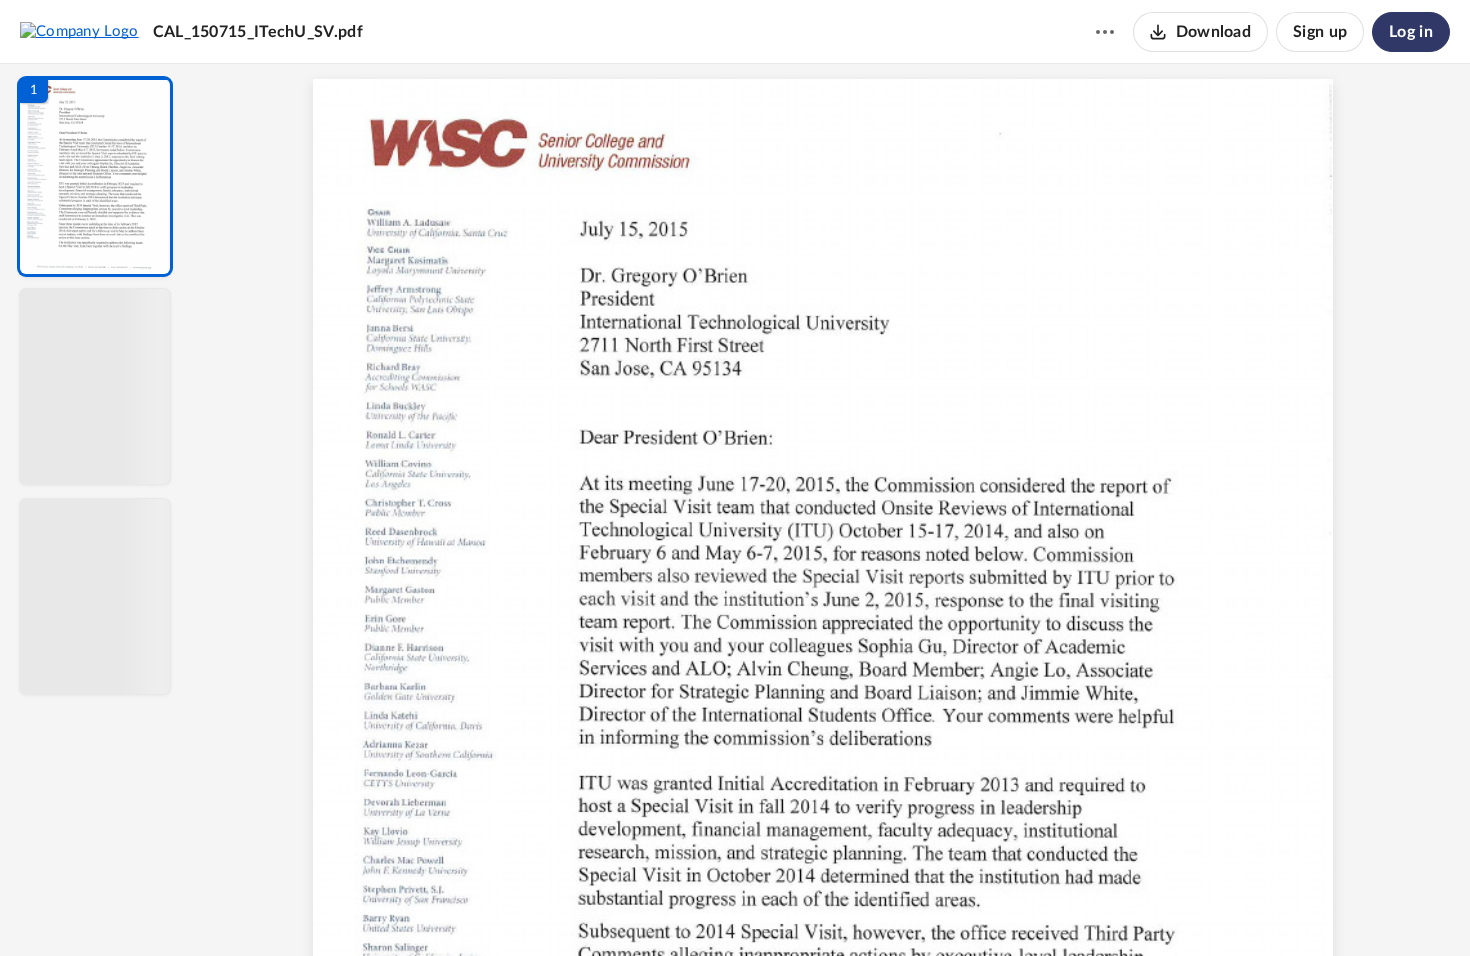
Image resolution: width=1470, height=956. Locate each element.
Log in (1411, 32)
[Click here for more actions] (1105, 32)
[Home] (79, 31)
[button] (95, 176)
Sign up (1320, 32)
